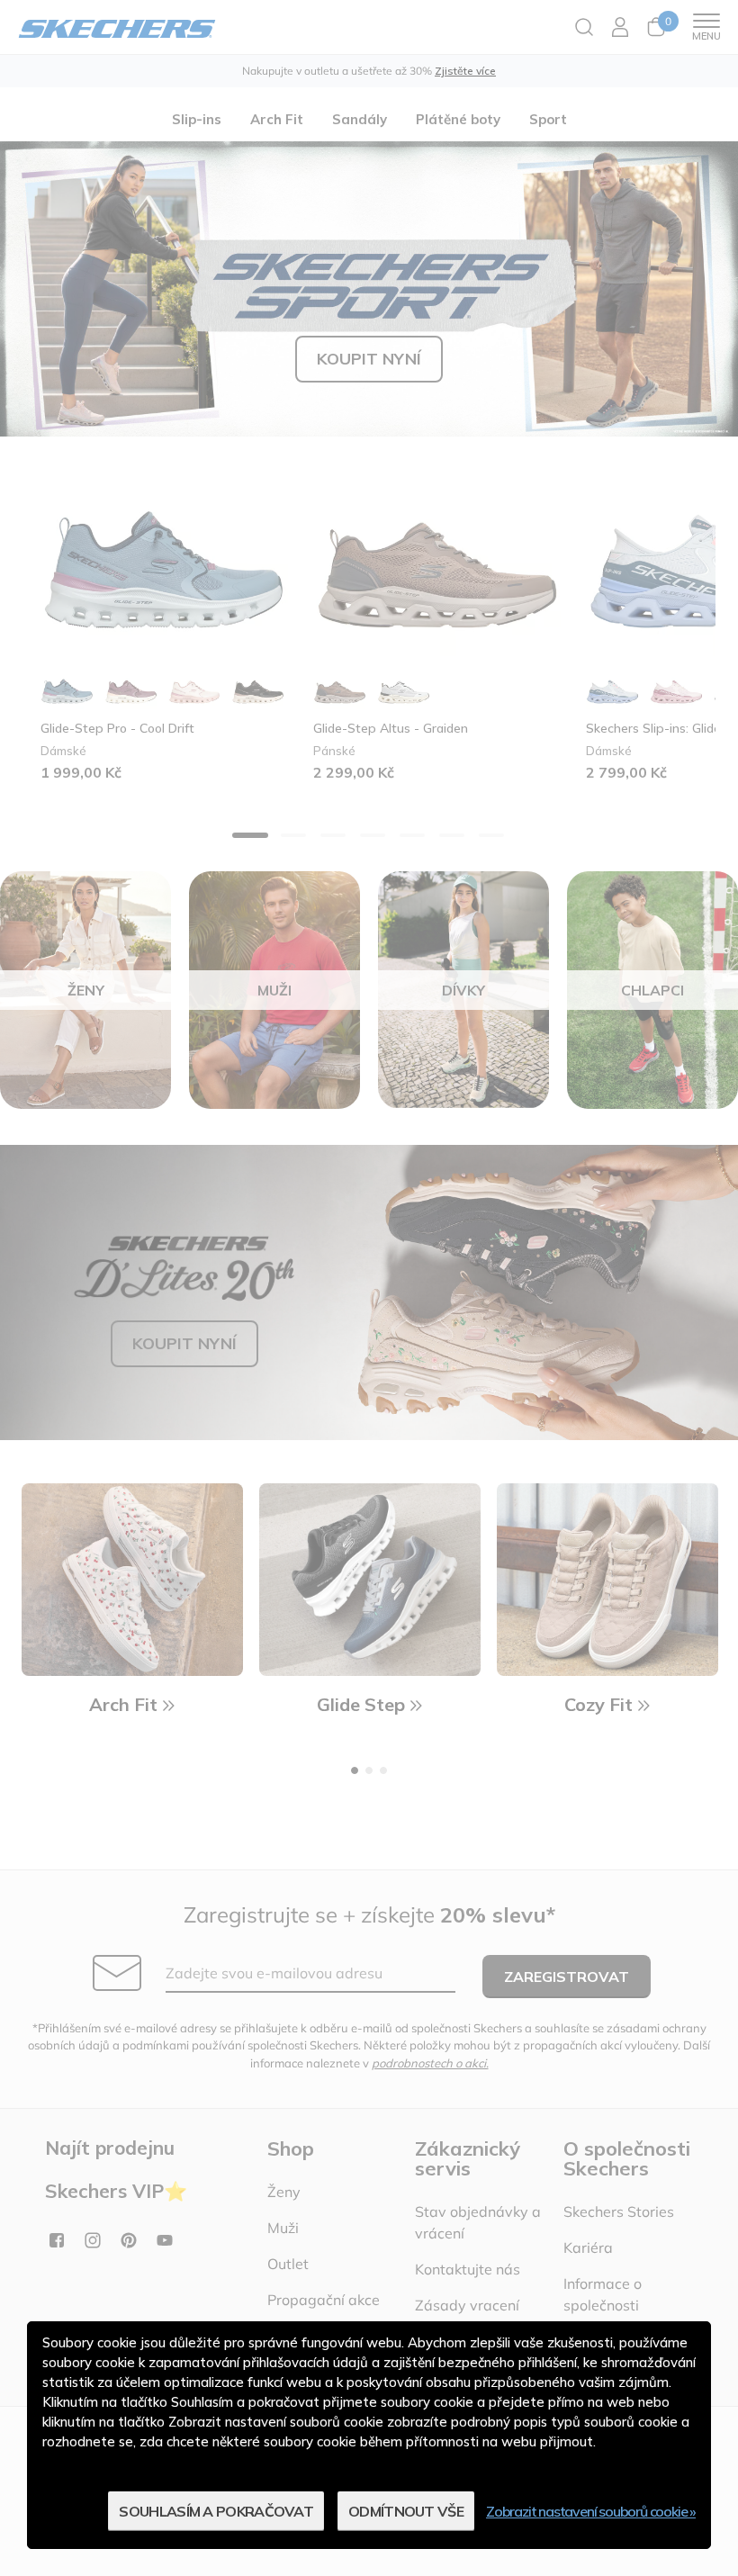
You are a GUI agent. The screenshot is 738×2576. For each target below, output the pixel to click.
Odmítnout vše (406, 2511)
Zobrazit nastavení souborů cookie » (591, 2511)
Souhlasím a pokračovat (216, 2511)
